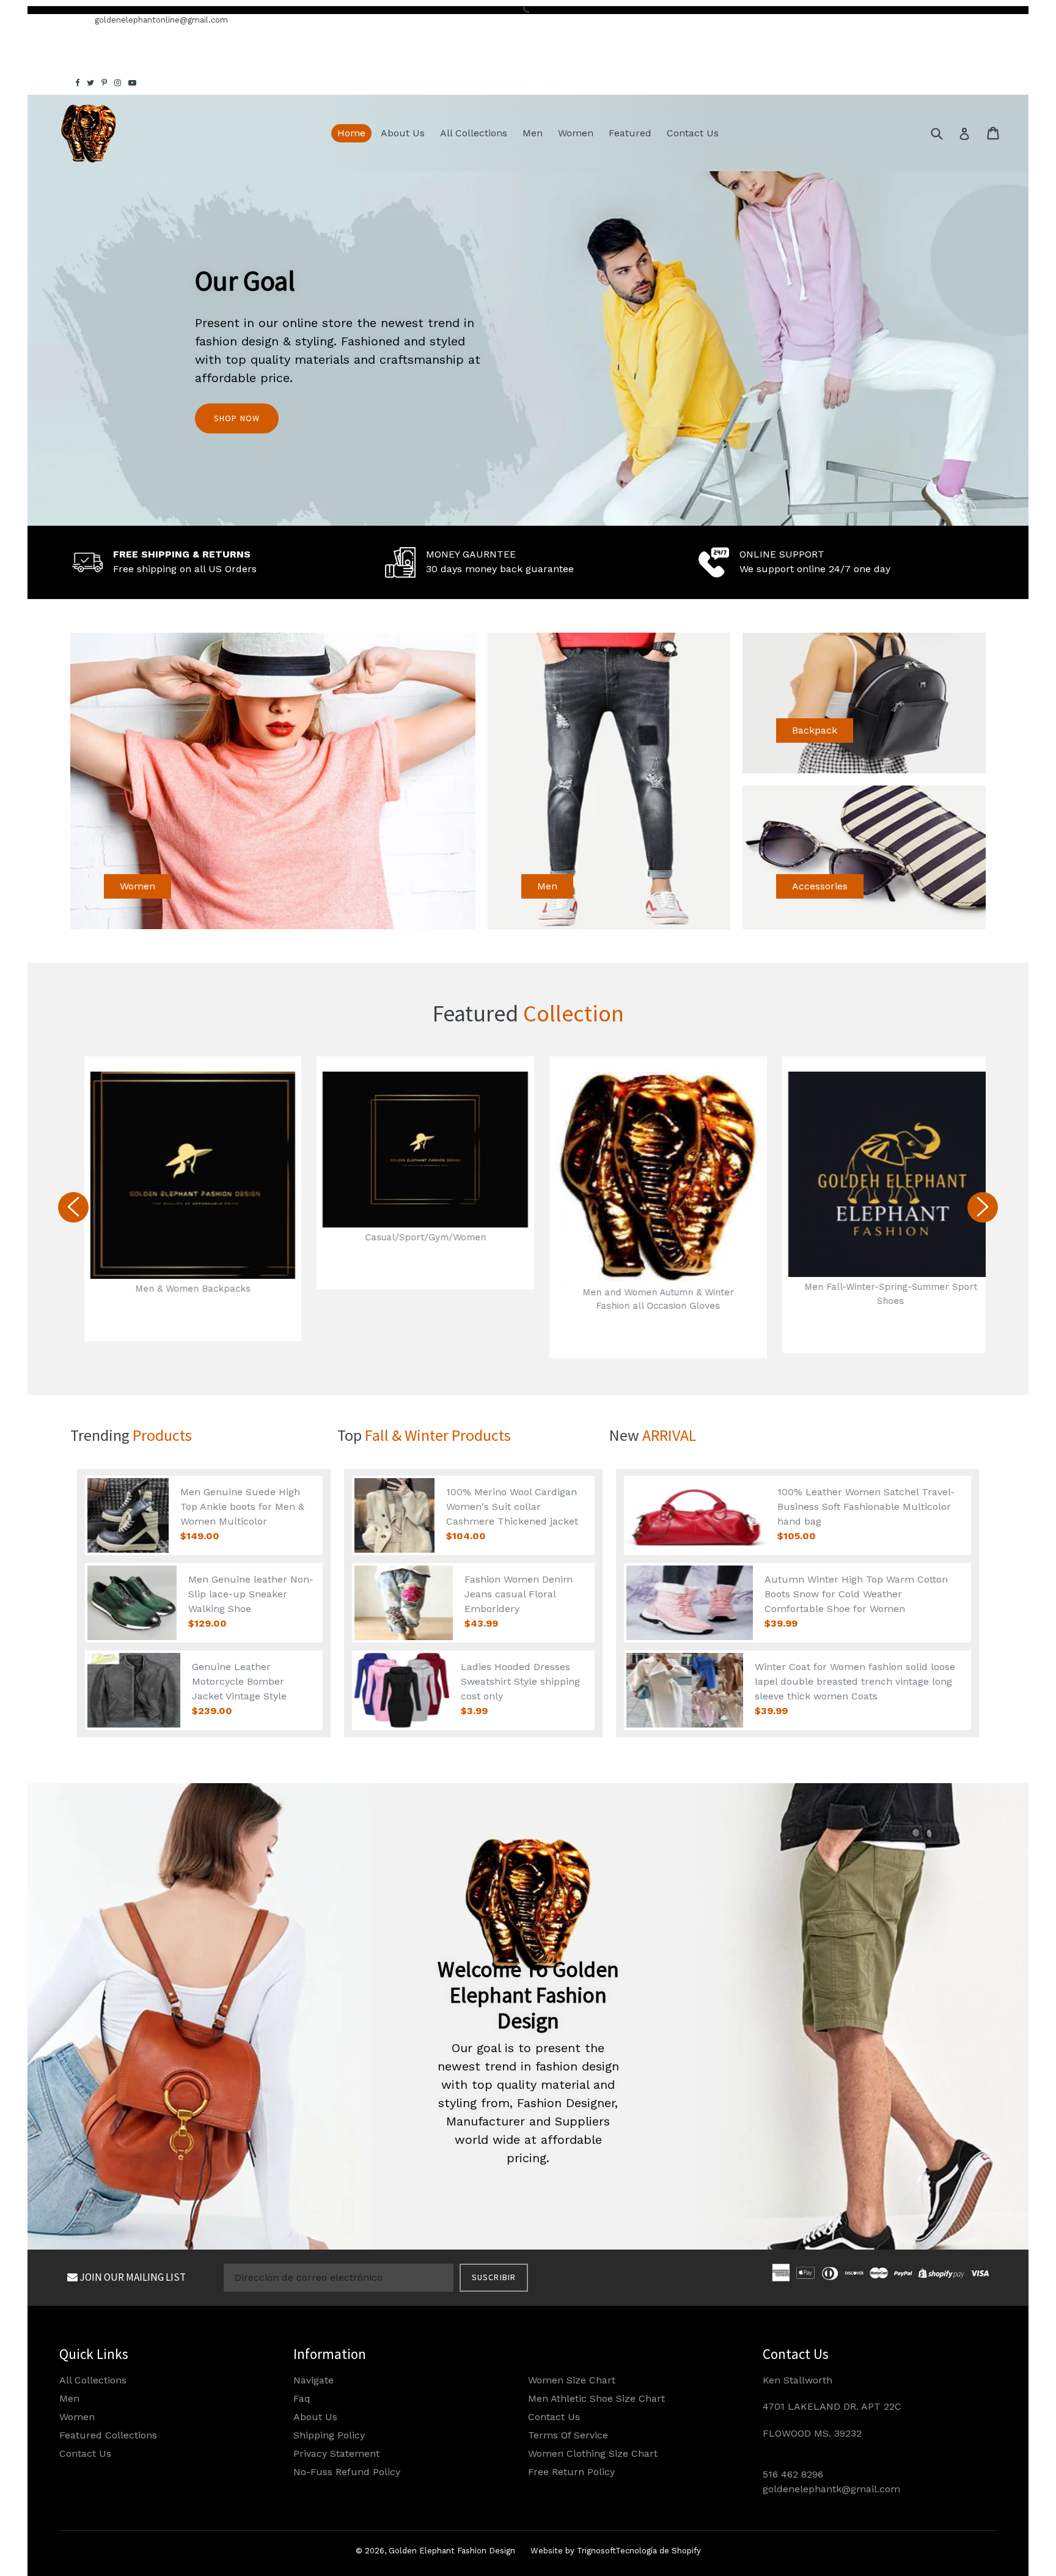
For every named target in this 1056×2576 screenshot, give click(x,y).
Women (576, 133)
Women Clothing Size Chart (593, 2453)
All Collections (474, 133)
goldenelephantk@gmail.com (831, 2489)
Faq (302, 2398)
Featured (630, 133)
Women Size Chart (572, 2380)
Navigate (313, 2380)
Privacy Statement (336, 2453)
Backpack (815, 730)
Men (533, 133)
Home (351, 133)
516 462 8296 (793, 2474)
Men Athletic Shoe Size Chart (596, 2398)
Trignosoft (596, 2551)
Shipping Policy (329, 2435)
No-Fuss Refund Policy (347, 2472)
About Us (403, 133)
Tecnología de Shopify (658, 2551)
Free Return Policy (571, 2472)
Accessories (820, 886)
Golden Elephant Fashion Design (452, 2551)
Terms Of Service (568, 2435)
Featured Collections (108, 2435)
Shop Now (237, 418)
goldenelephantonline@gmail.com (161, 20)
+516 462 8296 (56, 20)
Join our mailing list (132, 2277)
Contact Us (693, 133)
